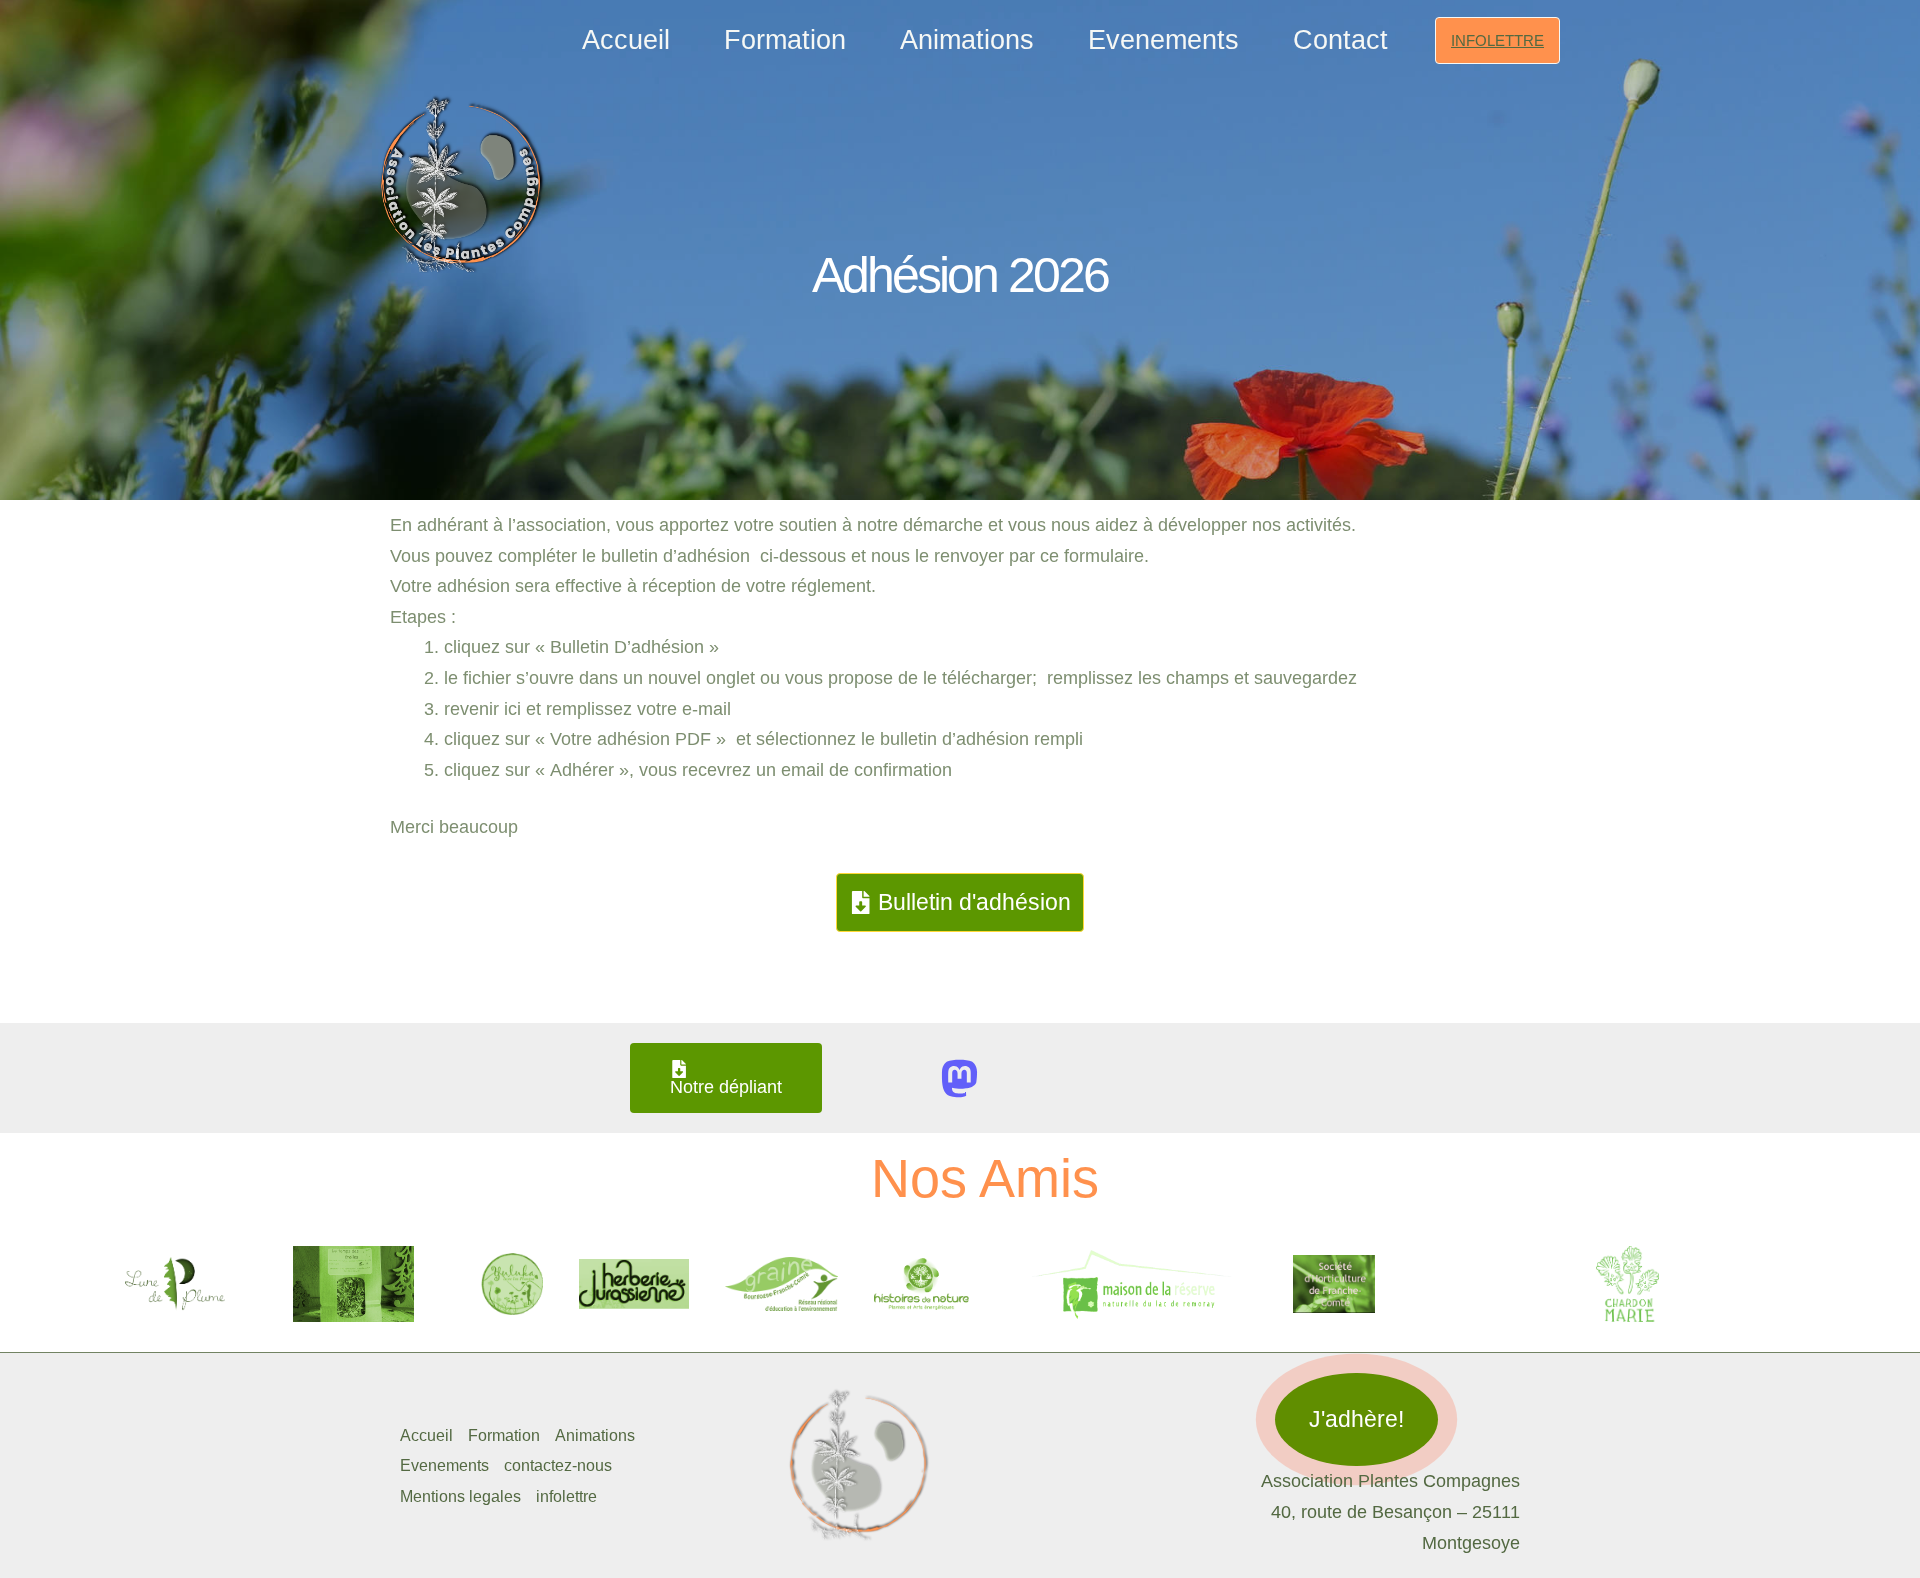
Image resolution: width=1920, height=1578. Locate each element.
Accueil (626, 40)
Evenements (1163, 40)
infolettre (566, 1496)
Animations (967, 40)
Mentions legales (460, 1496)
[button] (1497, 40)
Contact (1340, 40)
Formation (785, 40)
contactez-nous (558, 1465)
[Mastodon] (959, 1078)
